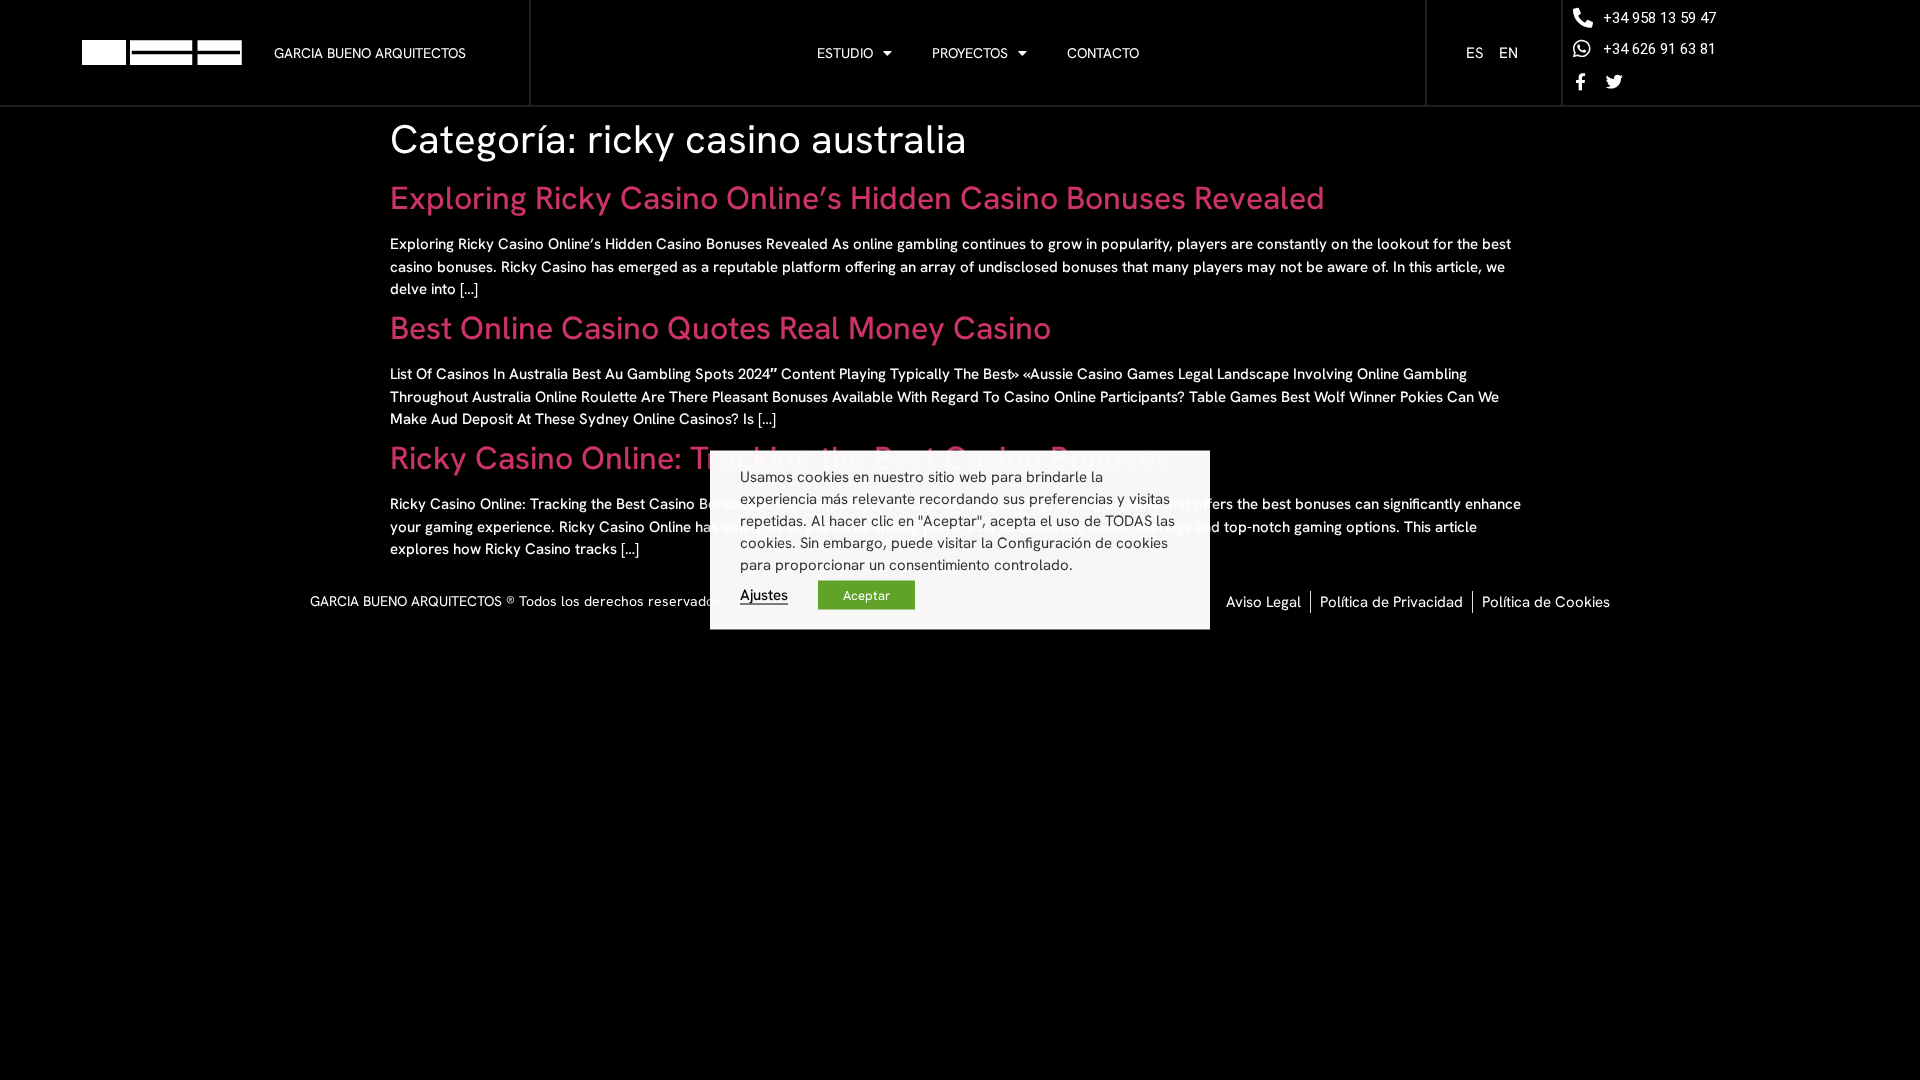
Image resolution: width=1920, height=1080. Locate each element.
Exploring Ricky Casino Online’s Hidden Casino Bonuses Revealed (857, 198)
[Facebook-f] (1580, 81)
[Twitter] (1614, 81)
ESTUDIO (845, 53)
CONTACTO (1103, 53)
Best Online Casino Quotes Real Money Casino (720, 328)
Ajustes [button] (764, 594)
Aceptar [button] (866, 595)
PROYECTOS (970, 53)
